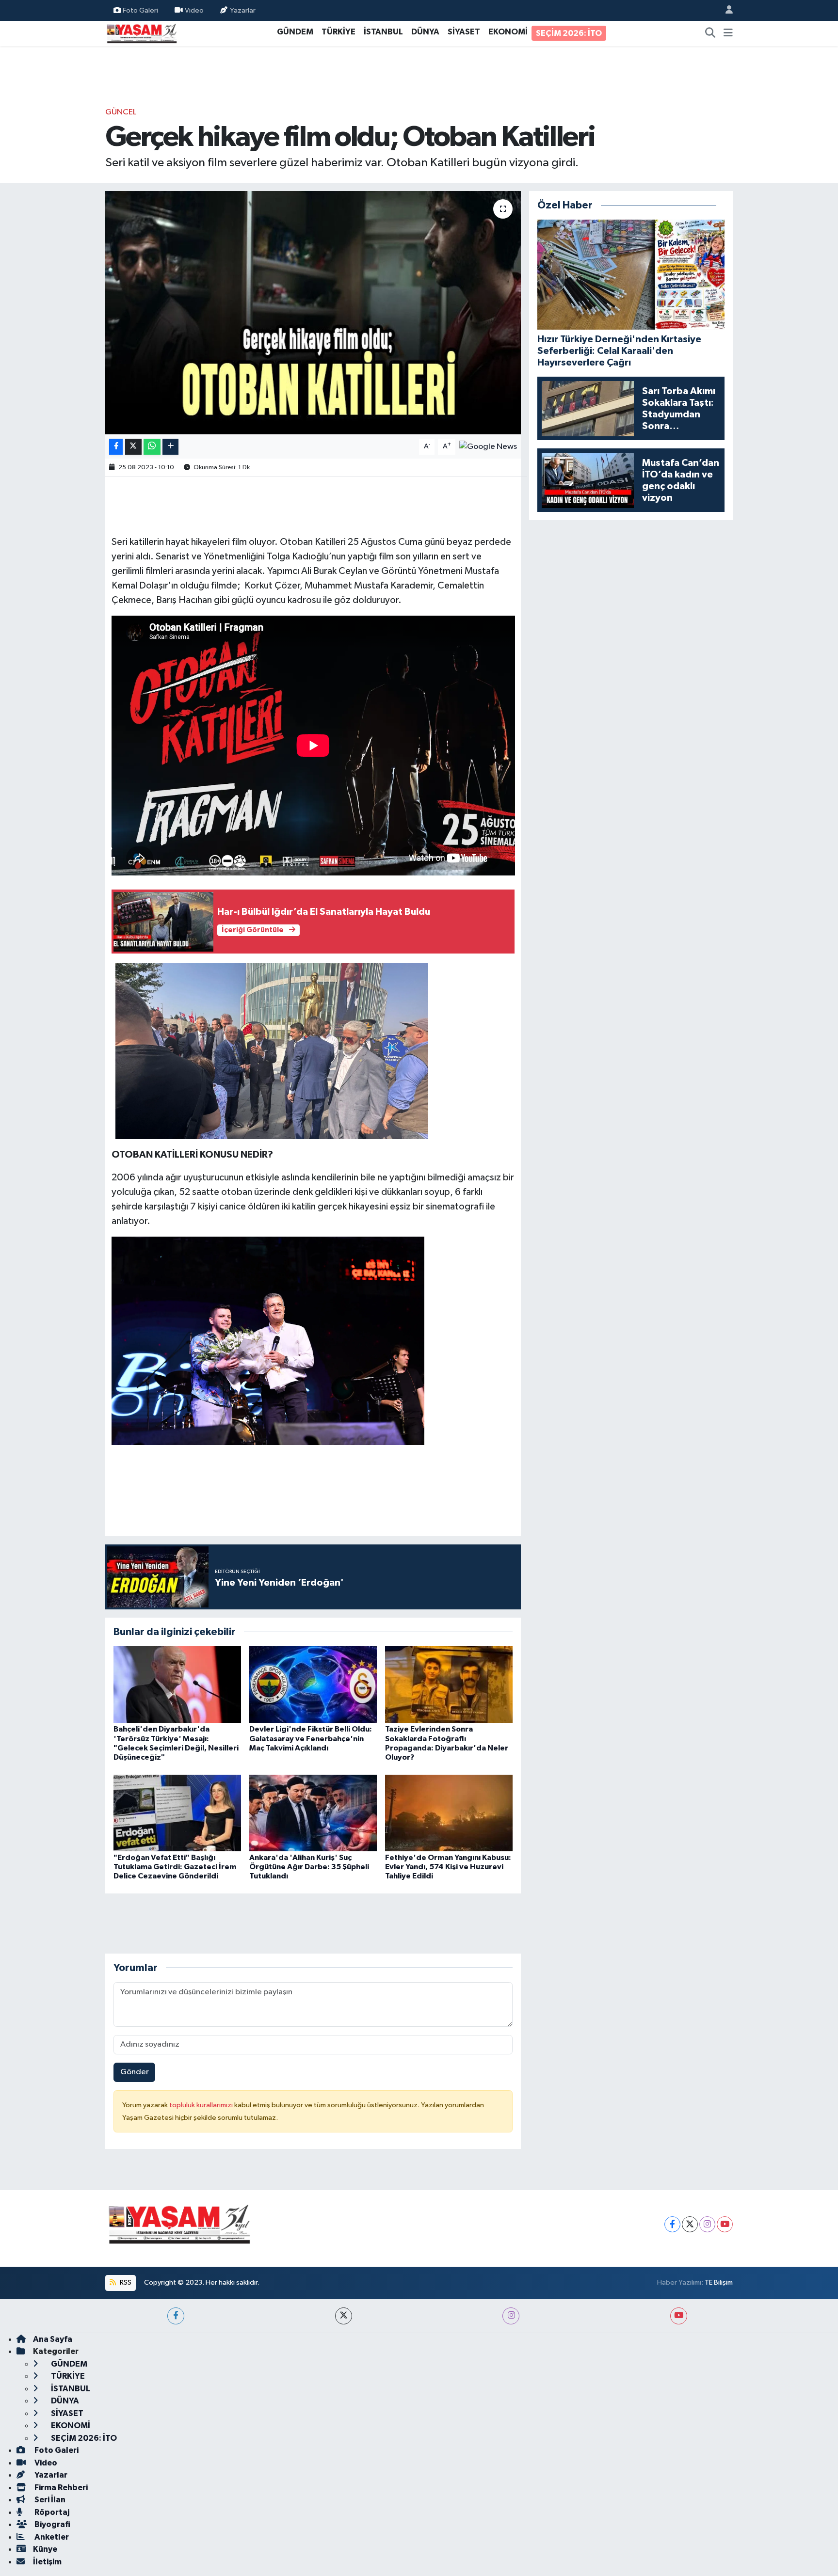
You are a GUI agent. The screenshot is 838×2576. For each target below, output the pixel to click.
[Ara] (710, 33)
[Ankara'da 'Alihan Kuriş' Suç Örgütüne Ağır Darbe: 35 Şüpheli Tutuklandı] (313, 1813)
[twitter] (344, 2316)
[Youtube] (725, 2224)
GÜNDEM (295, 32)
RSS (125, 2282)
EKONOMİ (508, 32)
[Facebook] (672, 2224)
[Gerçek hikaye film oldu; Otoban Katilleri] (313, 313)
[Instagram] (707, 2224)
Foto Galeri (140, 10)
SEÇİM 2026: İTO (569, 33)
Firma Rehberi (60, 2488)
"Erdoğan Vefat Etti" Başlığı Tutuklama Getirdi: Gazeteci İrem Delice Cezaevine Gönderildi (175, 1867)
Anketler (51, 2537)
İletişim (47, 2562)
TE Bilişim (719, 2282)
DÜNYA (425, 32)
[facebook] (176, 2316)
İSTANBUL (383, 32)
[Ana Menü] (728, 33)
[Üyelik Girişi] (725, 10)
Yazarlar (243, 10)
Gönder (135, 2072)
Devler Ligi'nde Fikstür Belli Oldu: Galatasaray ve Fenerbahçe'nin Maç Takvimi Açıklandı (311, 1738)
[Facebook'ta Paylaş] (116, 447)
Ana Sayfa (53, 2339)
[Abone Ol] (488, 446)
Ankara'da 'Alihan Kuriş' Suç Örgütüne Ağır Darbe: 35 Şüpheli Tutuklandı (309, 1867)
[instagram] (511, 2316)
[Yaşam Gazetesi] (142, 33)
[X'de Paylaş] (133, 447)
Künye (45, 2549)
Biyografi (52, 2524)
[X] (690, 2224)
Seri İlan (49, 2500)
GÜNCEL (121, 112)
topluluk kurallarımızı (202, 2105)
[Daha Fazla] (170, 447)
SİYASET (464, 32)
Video (194, 10)
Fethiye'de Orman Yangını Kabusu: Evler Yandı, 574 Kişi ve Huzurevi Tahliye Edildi (448, 1867)
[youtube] (679, 2316)
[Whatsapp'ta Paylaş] (152, 447)
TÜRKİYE (338, 32)
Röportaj (51, 2512)
